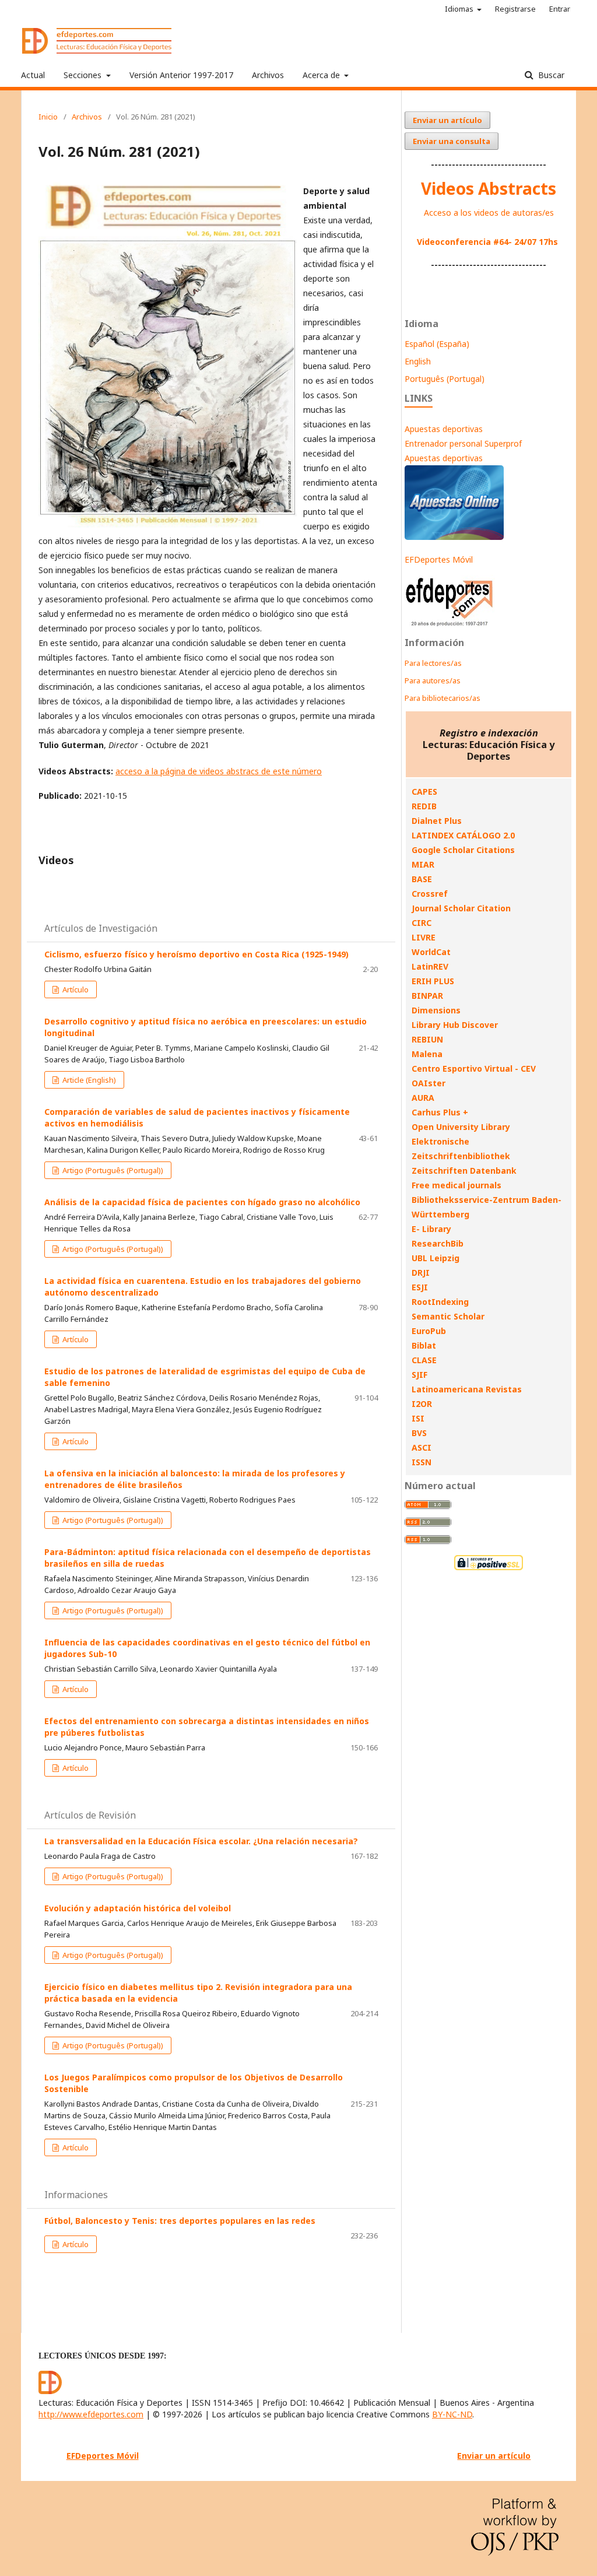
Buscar (550, 75)
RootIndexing (440, 1302)
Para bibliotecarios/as (443, 698)
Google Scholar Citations (463, 850)
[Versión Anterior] (450, 626)
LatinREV (430, 966)
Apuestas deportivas (444, 429)
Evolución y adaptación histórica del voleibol (138, 1908)
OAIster (429, 1083)
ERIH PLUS (433, 981)
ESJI (420, 1287)
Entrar (560, 9)
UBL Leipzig (436, 1258)
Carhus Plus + (440, 1112)
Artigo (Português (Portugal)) (112, 1170)
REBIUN (427, 1039)
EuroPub (429, 1331)
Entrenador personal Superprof (463, 443)
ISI (418, 1418)
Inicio (48, 117)
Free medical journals (456, 1185)
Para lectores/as (433, 663)
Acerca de (322, 75)
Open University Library (461, 1127)
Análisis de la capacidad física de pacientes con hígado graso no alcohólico (202, 1202)
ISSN (422, 1462)
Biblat (424, 1345)
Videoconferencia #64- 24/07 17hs (487, 242)
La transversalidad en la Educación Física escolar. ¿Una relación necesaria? (201, 1841)
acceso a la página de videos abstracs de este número (219, 771)
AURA (423, 1098)
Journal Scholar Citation (461, 908)
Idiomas (460, 9)
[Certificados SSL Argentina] (489, 1569)
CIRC (422, 923)
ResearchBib (438, 1243)
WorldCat (431, 952)
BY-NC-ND (452, 2414)
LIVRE (424, 937)
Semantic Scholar (448, 1316)
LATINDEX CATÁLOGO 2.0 (463, 835)
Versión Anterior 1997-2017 (181, 75)
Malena (427, 1054)
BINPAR (427, 996)
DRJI (421, 1273)
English (418, 361)
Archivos (268, 75)
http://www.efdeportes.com (91, 2414)
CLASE (424, 1360)
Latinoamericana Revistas (467, 1389)
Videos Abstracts (489, 188)
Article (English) (88, 1080)
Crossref (430, 894)
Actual (33, 75)
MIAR (423, 864)
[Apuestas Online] (454, 537)
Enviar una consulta (452, 141)
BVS (419, 1433)
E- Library (431, 1229)
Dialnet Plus (437, 821)
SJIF (419, 1375)
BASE (422, 879)
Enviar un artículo (447, 120)
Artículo (75, 989)
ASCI (422, 1447)
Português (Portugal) (445, 379)
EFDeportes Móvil (439, 559)
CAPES (424, 792)
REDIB (424, 806)
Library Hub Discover (455, 1025)
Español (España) (437, 344)
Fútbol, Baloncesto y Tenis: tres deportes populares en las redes (180, 2221)
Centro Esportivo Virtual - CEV (474, 1068)
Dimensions (436, 1010)
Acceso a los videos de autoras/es (489, 213)
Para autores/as (433, 680)
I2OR (422, 1404)
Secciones (84, 75)
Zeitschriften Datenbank (464, 1171)
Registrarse (515, 9)
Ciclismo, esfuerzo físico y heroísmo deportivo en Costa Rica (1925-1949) (196, 954)
